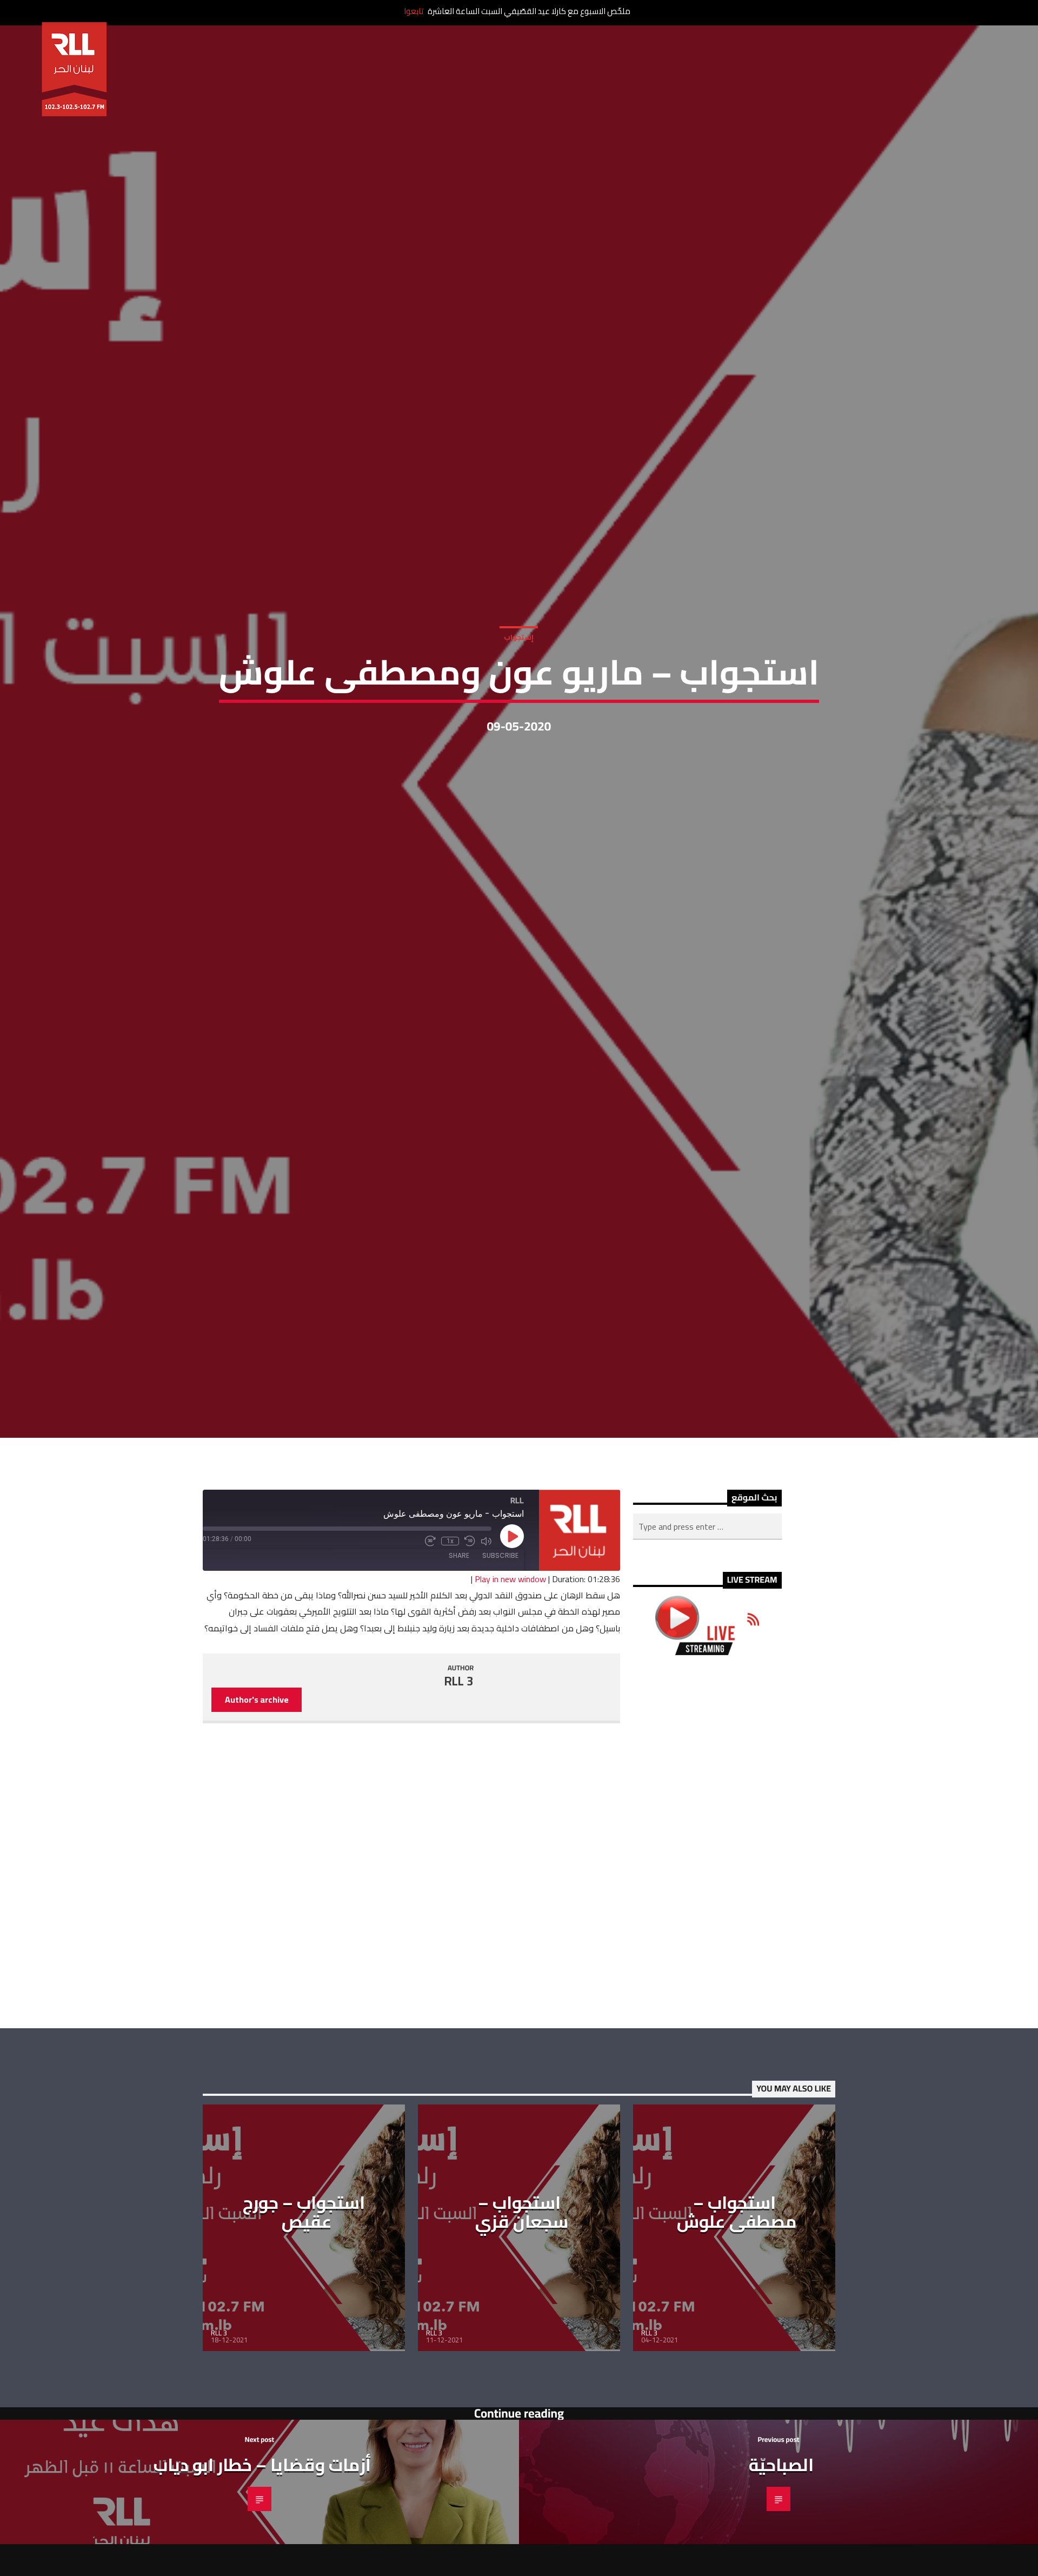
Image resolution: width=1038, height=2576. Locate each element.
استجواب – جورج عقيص (304, 2243)
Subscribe (500, 1586)
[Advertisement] (707, 1873)
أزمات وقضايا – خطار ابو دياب (262, 2495)
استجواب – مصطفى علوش (737, 2243)
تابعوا (414, 11)
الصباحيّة (781, 2495)
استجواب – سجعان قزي (522, 2243)
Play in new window (510, 1610)
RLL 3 (459, 1711)
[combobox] (707, 1557)
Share (459, 1586)
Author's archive (257, 1730)
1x (450, 1572)
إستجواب (519, 651)
